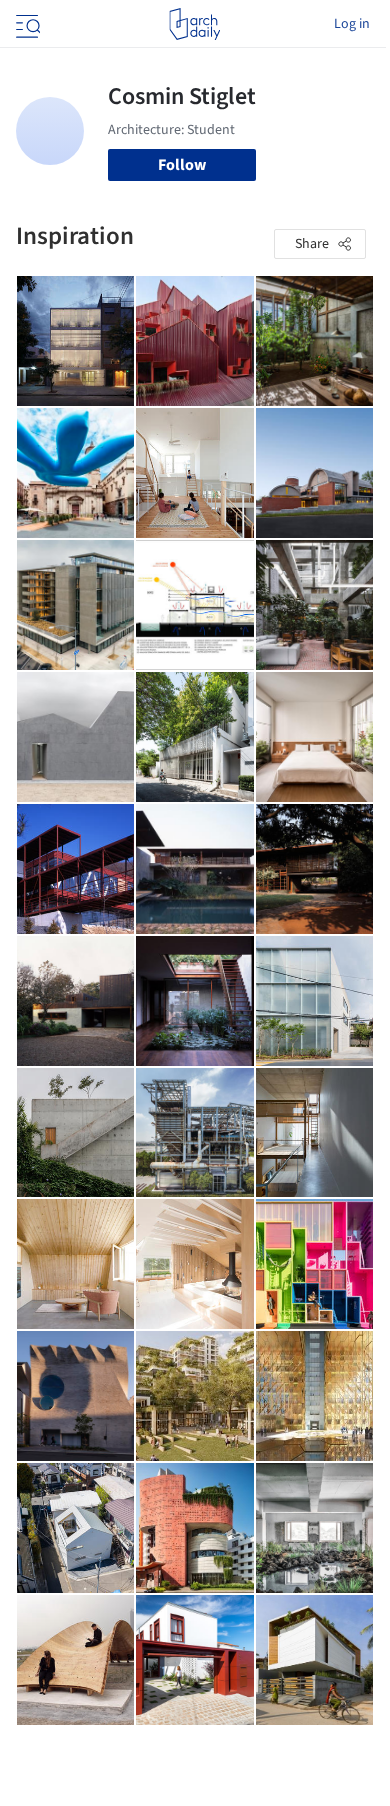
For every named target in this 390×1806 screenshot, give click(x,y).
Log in (352, 24)
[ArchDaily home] (194, 24)
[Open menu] (26, 24)
